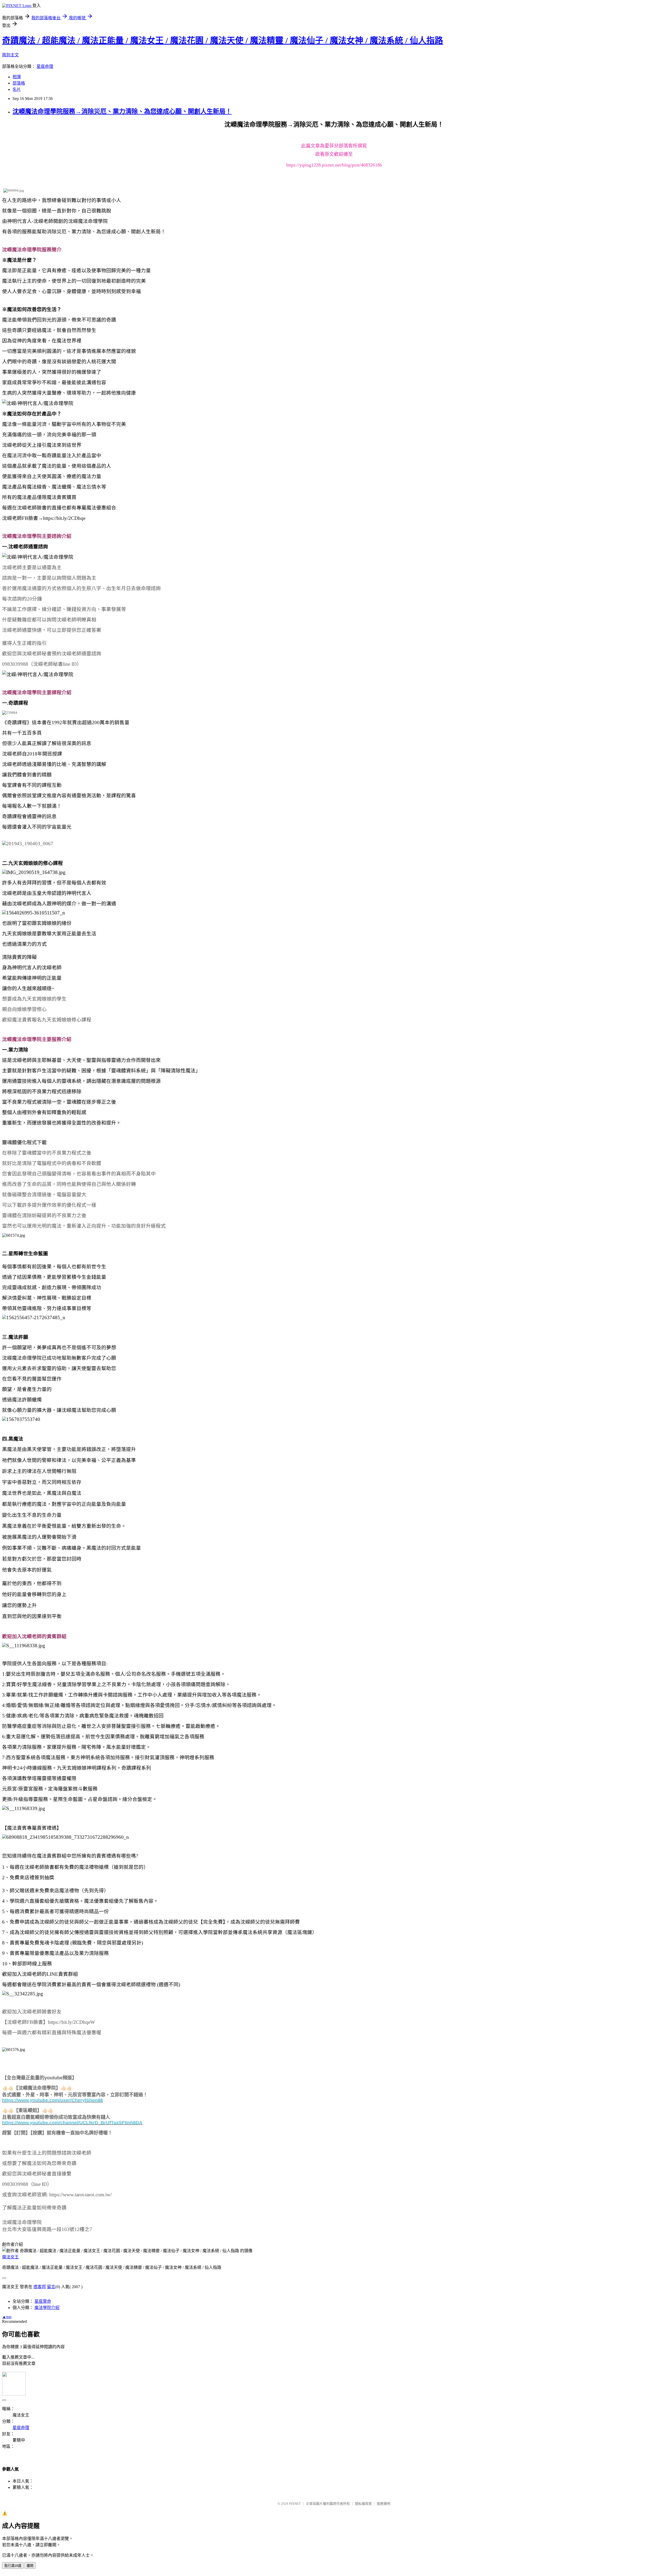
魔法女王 (10, 2257)
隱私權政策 (363, 2504)
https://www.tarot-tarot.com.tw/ (80, 2195)
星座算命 (43, 2301)
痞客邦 (40, 2287)
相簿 (17, 77)
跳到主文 (10, 55)
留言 (51, 2287)
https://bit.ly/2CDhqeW (71, 2022)
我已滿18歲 (13, 2566)
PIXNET (295, 2504)
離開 (30, 2566)
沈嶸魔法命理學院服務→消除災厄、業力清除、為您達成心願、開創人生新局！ (122, 111)
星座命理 (45, 66)
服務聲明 (384, 2504)
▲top (7, 2317)
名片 (17, 89)
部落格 (19, 83)
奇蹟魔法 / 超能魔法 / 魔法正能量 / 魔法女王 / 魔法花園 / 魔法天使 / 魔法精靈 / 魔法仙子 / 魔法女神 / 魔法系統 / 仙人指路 (223, 40)
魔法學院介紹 (47, 2308)
